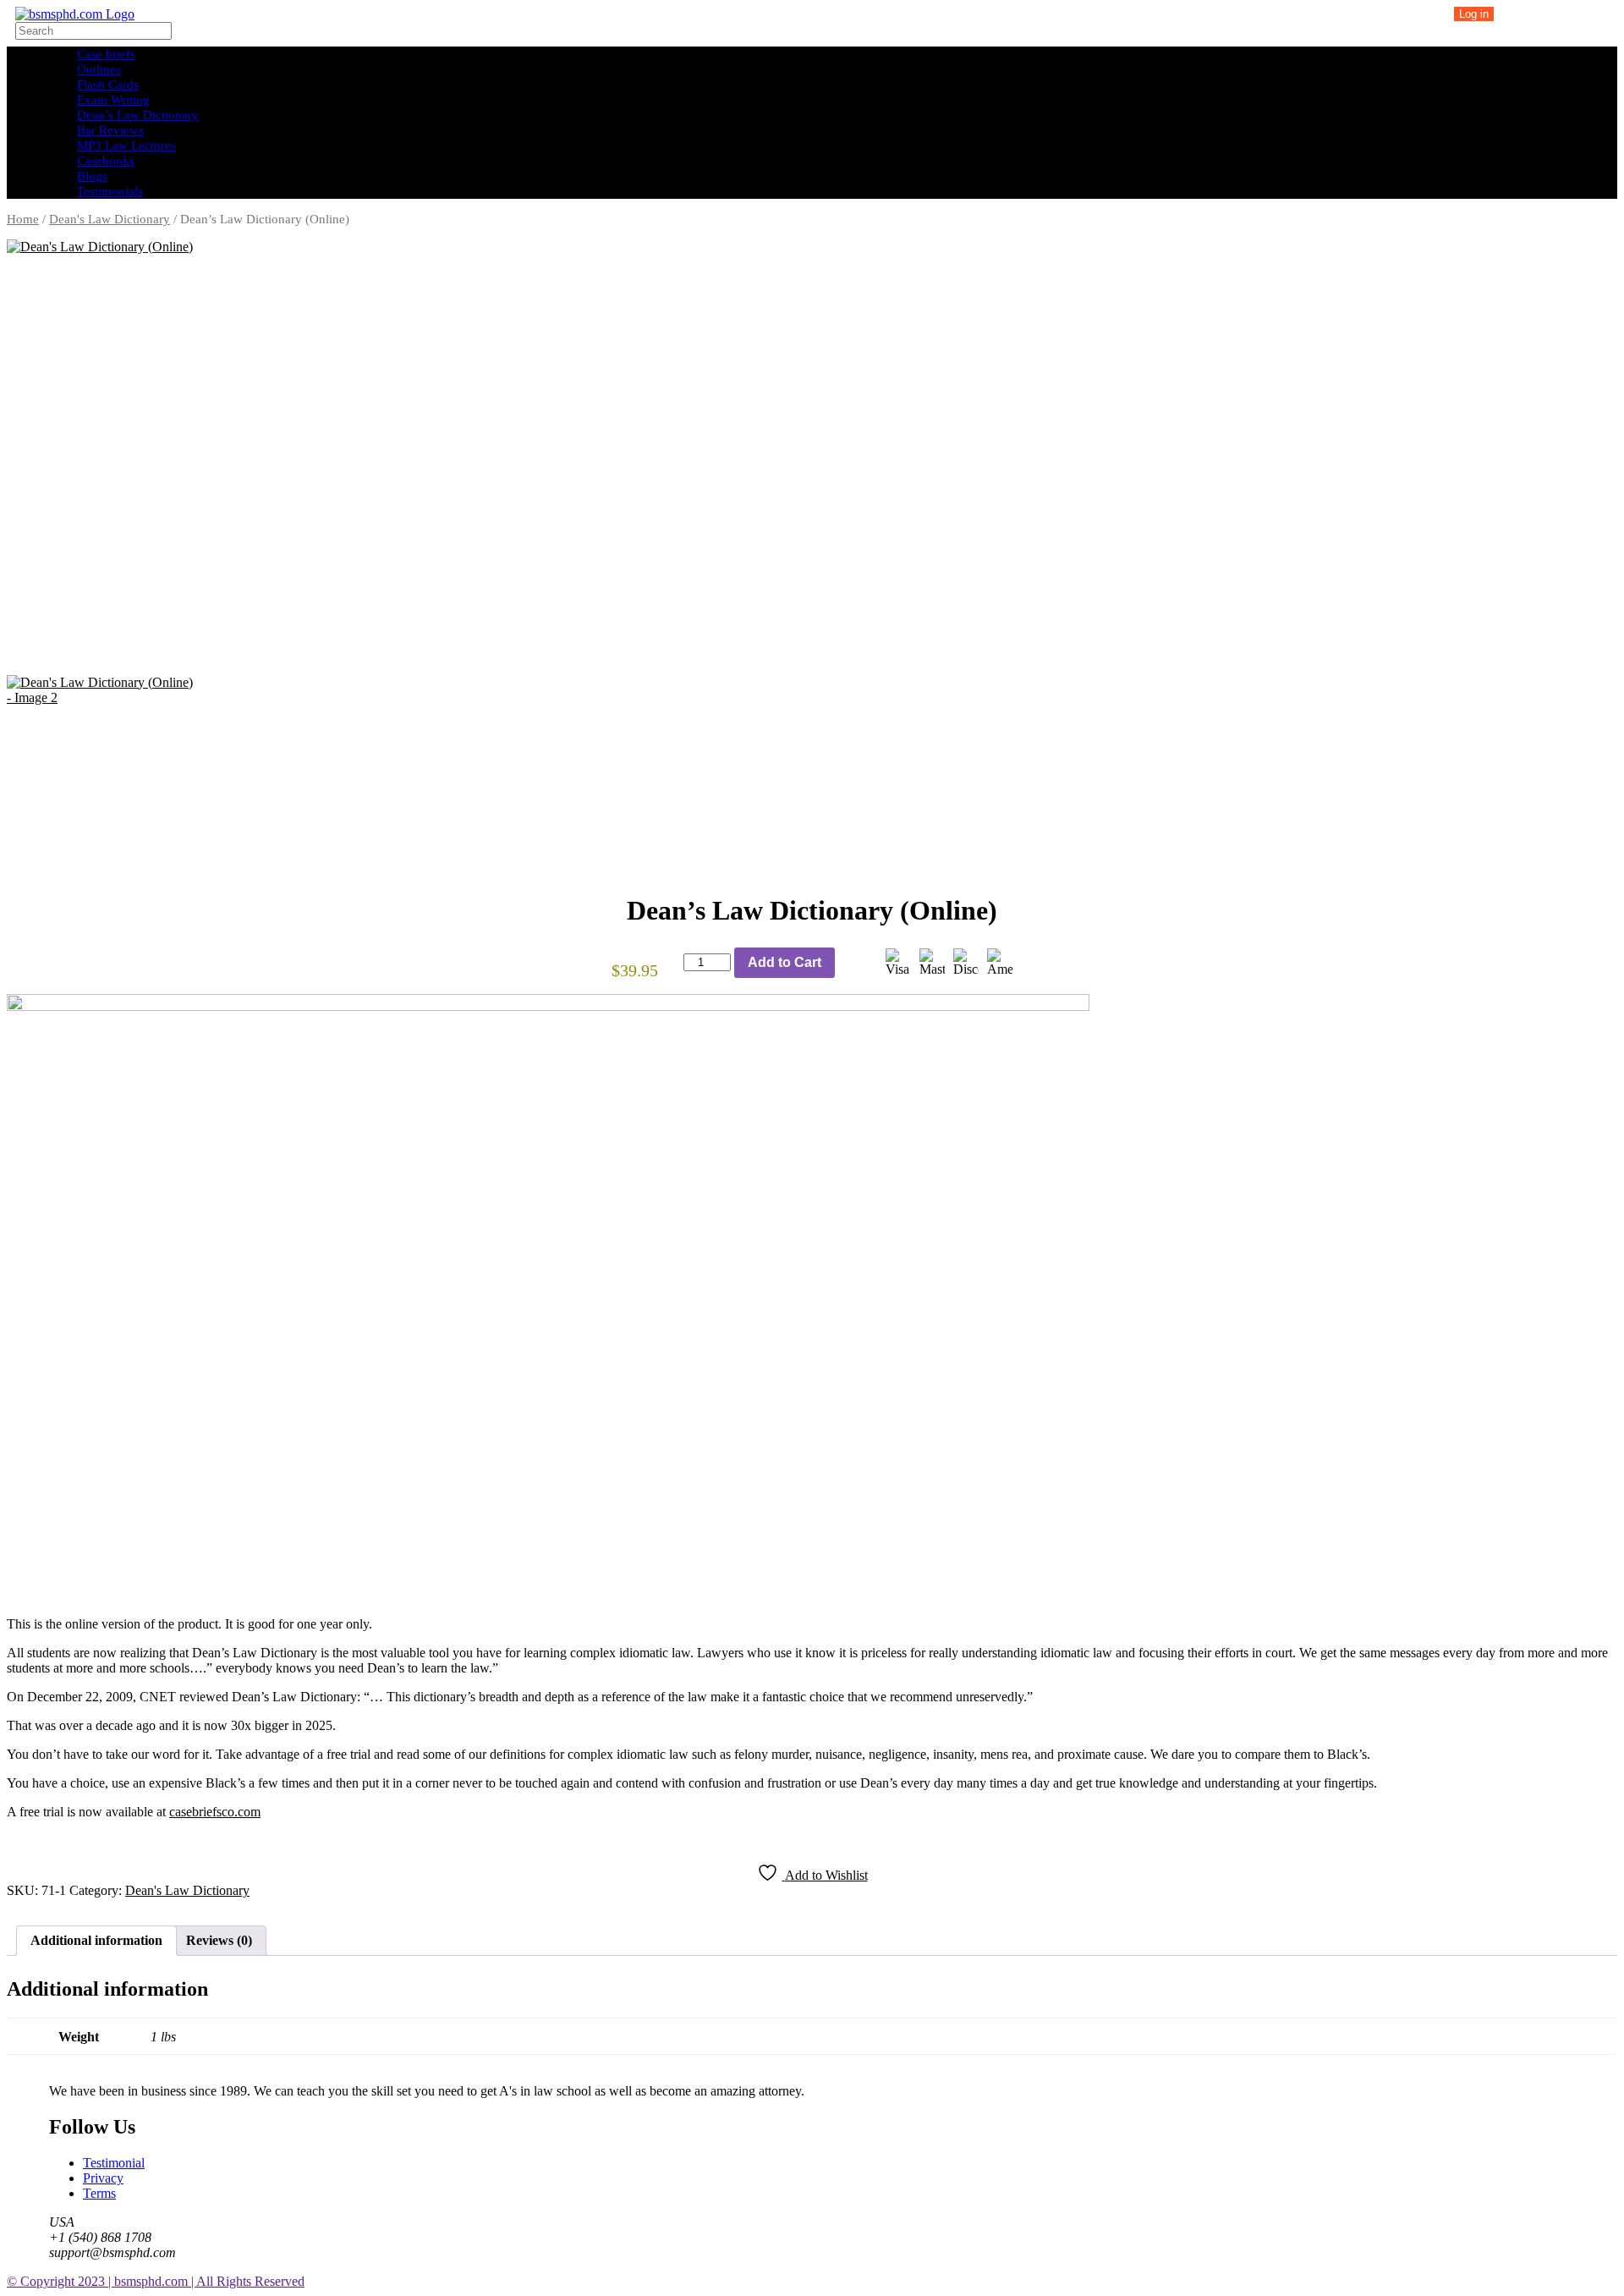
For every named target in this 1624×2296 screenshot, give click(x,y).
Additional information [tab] (96, 1940)
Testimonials (110, 191)
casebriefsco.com (215, 1812)
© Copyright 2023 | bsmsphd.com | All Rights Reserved (156, 2281)
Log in (1474, 14)
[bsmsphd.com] (75, 14)
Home (23, 219)
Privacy (103, 2178)
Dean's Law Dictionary (110, 219)
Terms (99, 2193)
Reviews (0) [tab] (219, 1940)
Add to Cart (785, 962)
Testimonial (114, 2163)
